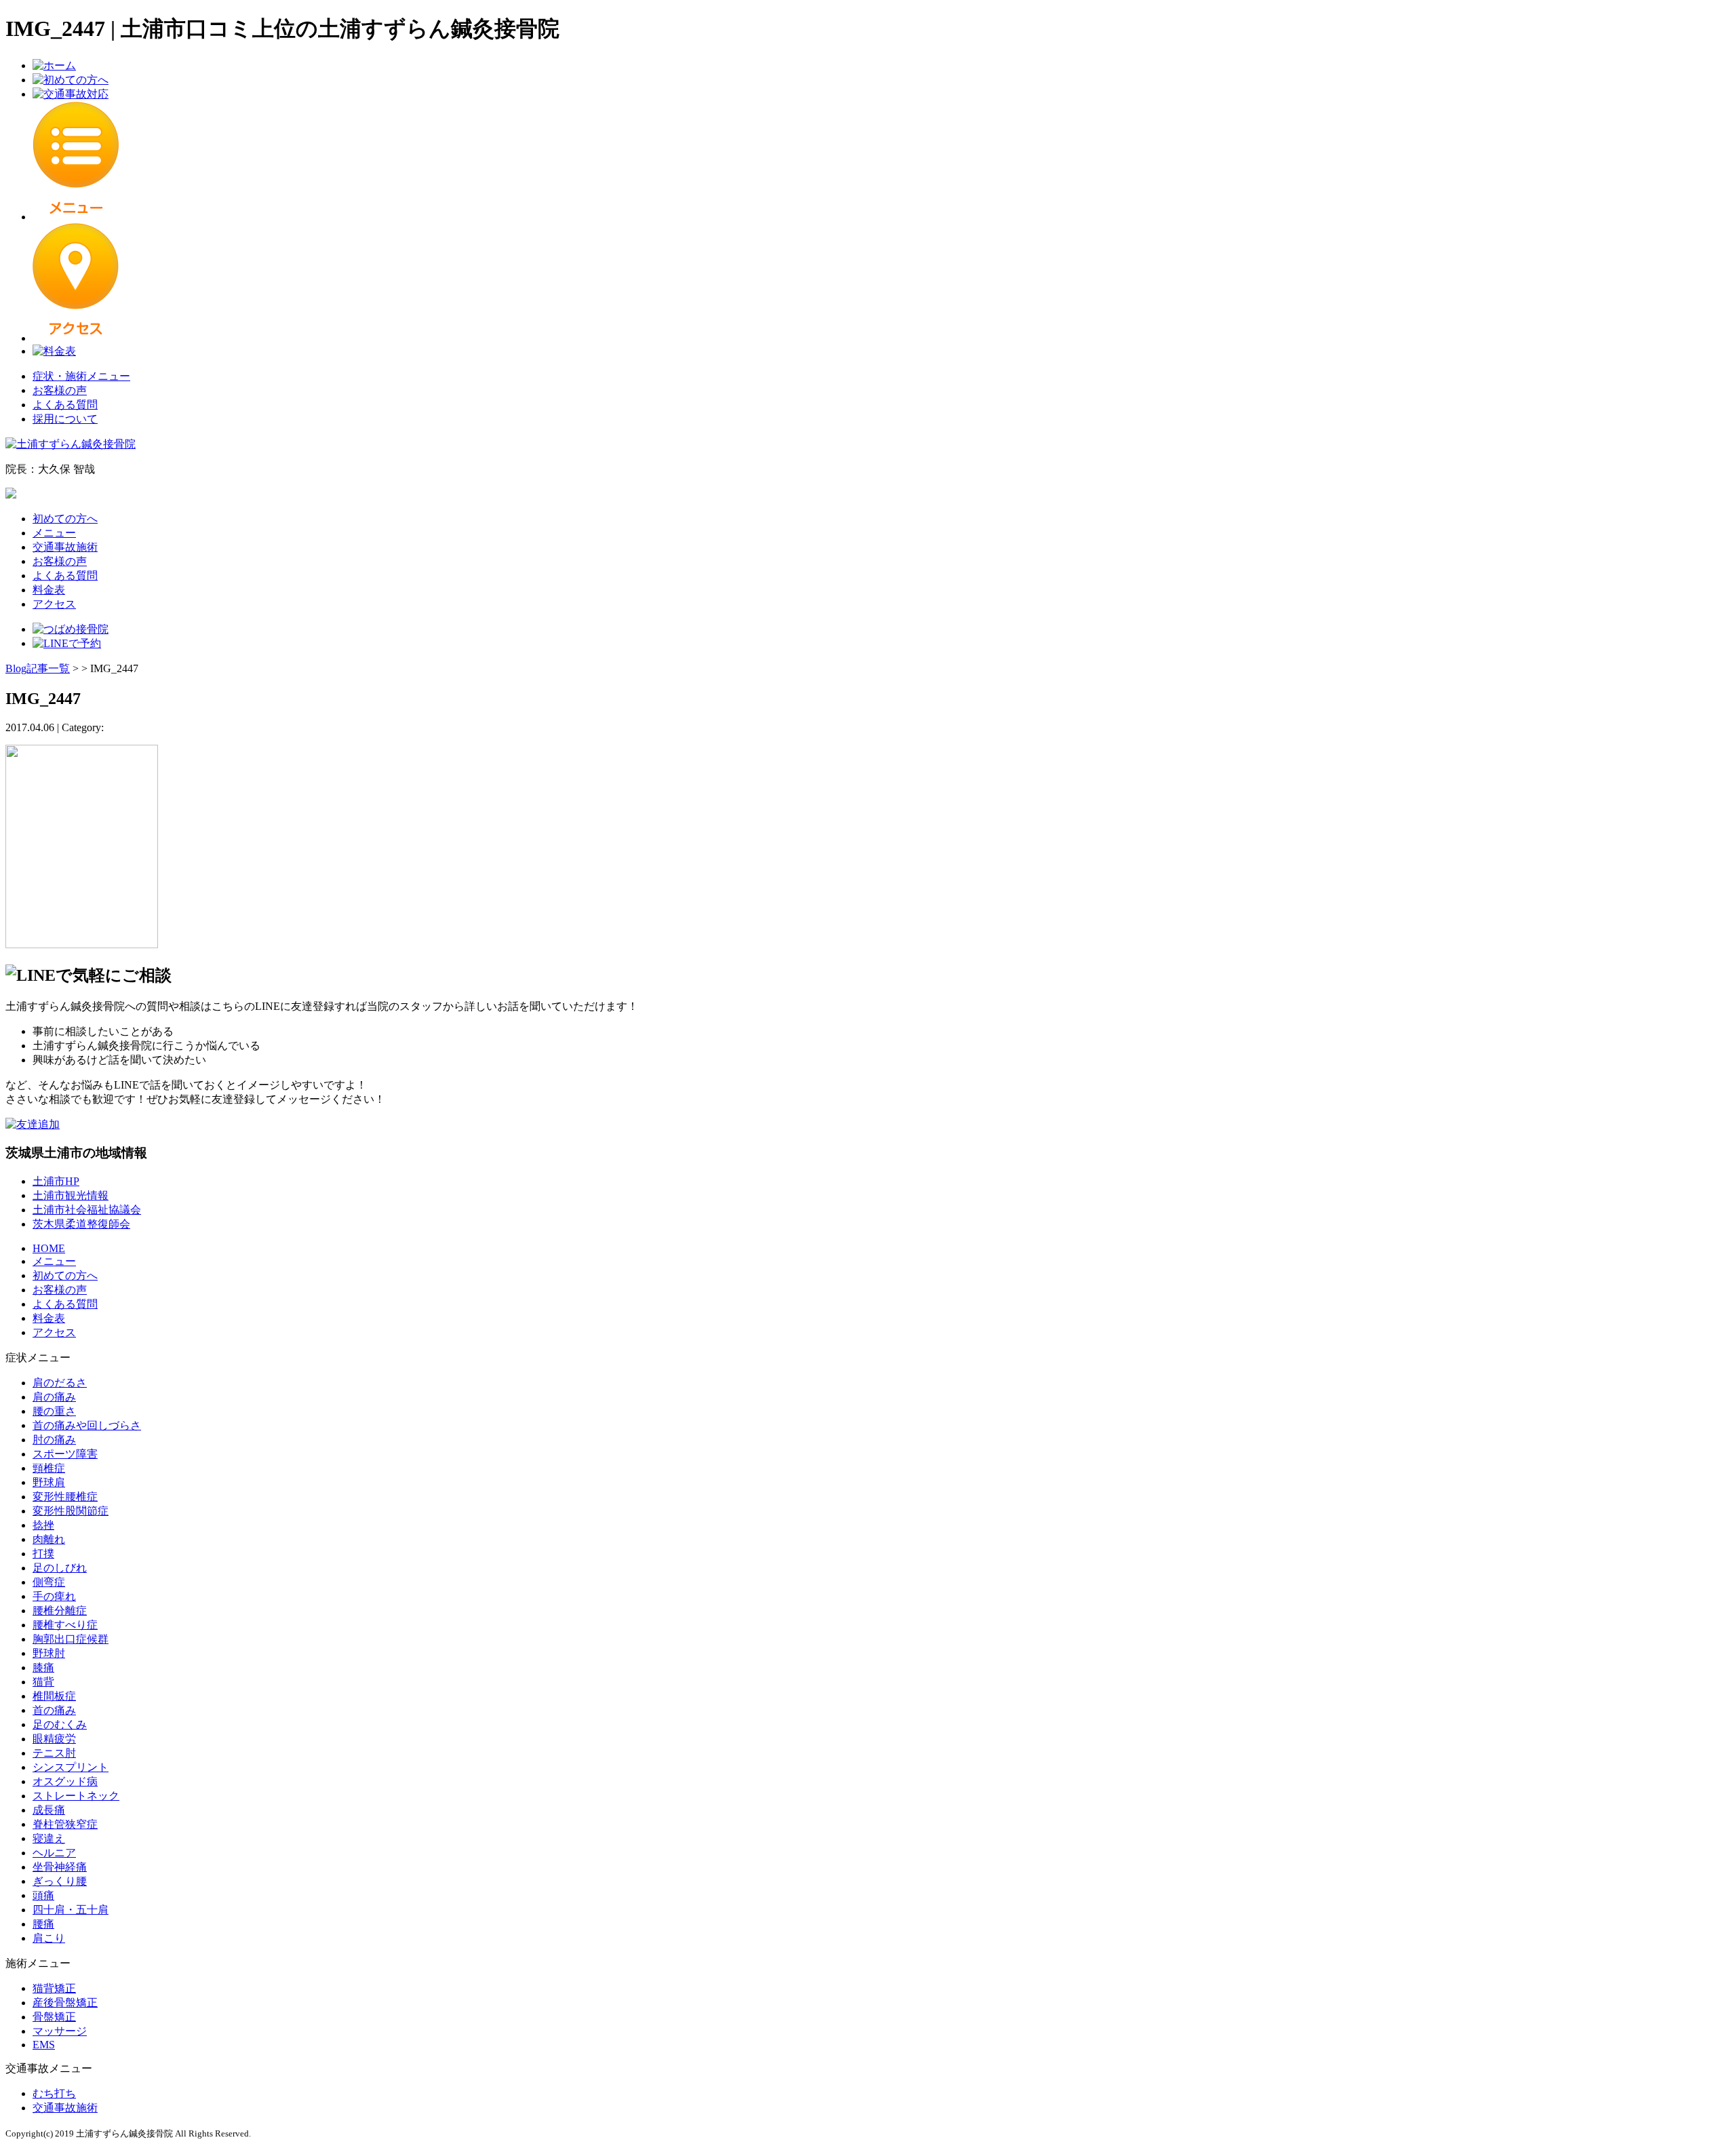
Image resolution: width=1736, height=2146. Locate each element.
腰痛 (43, 1924)
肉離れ (49, 1539)
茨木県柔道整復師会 (81, 1224)
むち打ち (54, 2093)
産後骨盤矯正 (65, 2003)
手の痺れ (54, 1596)
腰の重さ (54, 1411)
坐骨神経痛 (60, 1867)
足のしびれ (60, 1568)
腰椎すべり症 (65, 1625)
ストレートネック (76, 1796)
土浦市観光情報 (71, 1195)
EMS (44, 2045)
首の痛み (54, 1710)
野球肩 (49, 1482)
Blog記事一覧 (38, 668)
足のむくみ (60, 1724)
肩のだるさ (60, 1383)
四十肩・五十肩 (71, 1910)
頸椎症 (49, 1468)
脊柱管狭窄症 (65, 1824)
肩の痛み (54, 1397)
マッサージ (60, 2031)
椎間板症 (54, 1696)
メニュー (54, 533)
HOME (49, 1248)
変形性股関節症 (71, 1511)
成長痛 (49, 1810)
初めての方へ (65, 519)
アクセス (54, 604)
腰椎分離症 (60, 1611)
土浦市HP (56, 1181)
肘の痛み (54, 1440)
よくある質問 (65, 405)
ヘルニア (54, 1853)
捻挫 (43, 1525)
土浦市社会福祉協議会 (87, 1210)
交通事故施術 (65, 547)
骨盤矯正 (54, 2017)
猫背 (43, 1682)
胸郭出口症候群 (71, 1639)
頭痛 (43, 1895)
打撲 (43, 1554)
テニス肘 (54, 1753)
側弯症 (49, 1582)
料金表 (49, 590)
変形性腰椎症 (65, 1497)
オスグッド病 (65, 1781)
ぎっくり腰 (60, 1881)
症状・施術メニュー (81, 376)
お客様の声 (60, 390)
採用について (65, 419)
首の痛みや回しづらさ (87, 1425)
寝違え (49, 1838)
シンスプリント (71, 1767)
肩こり (49, 1938)
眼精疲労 (54, 1739)
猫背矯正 (54, 1988)
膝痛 (43, 1667)
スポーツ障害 (65, 1454)
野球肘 (49, 1653)
